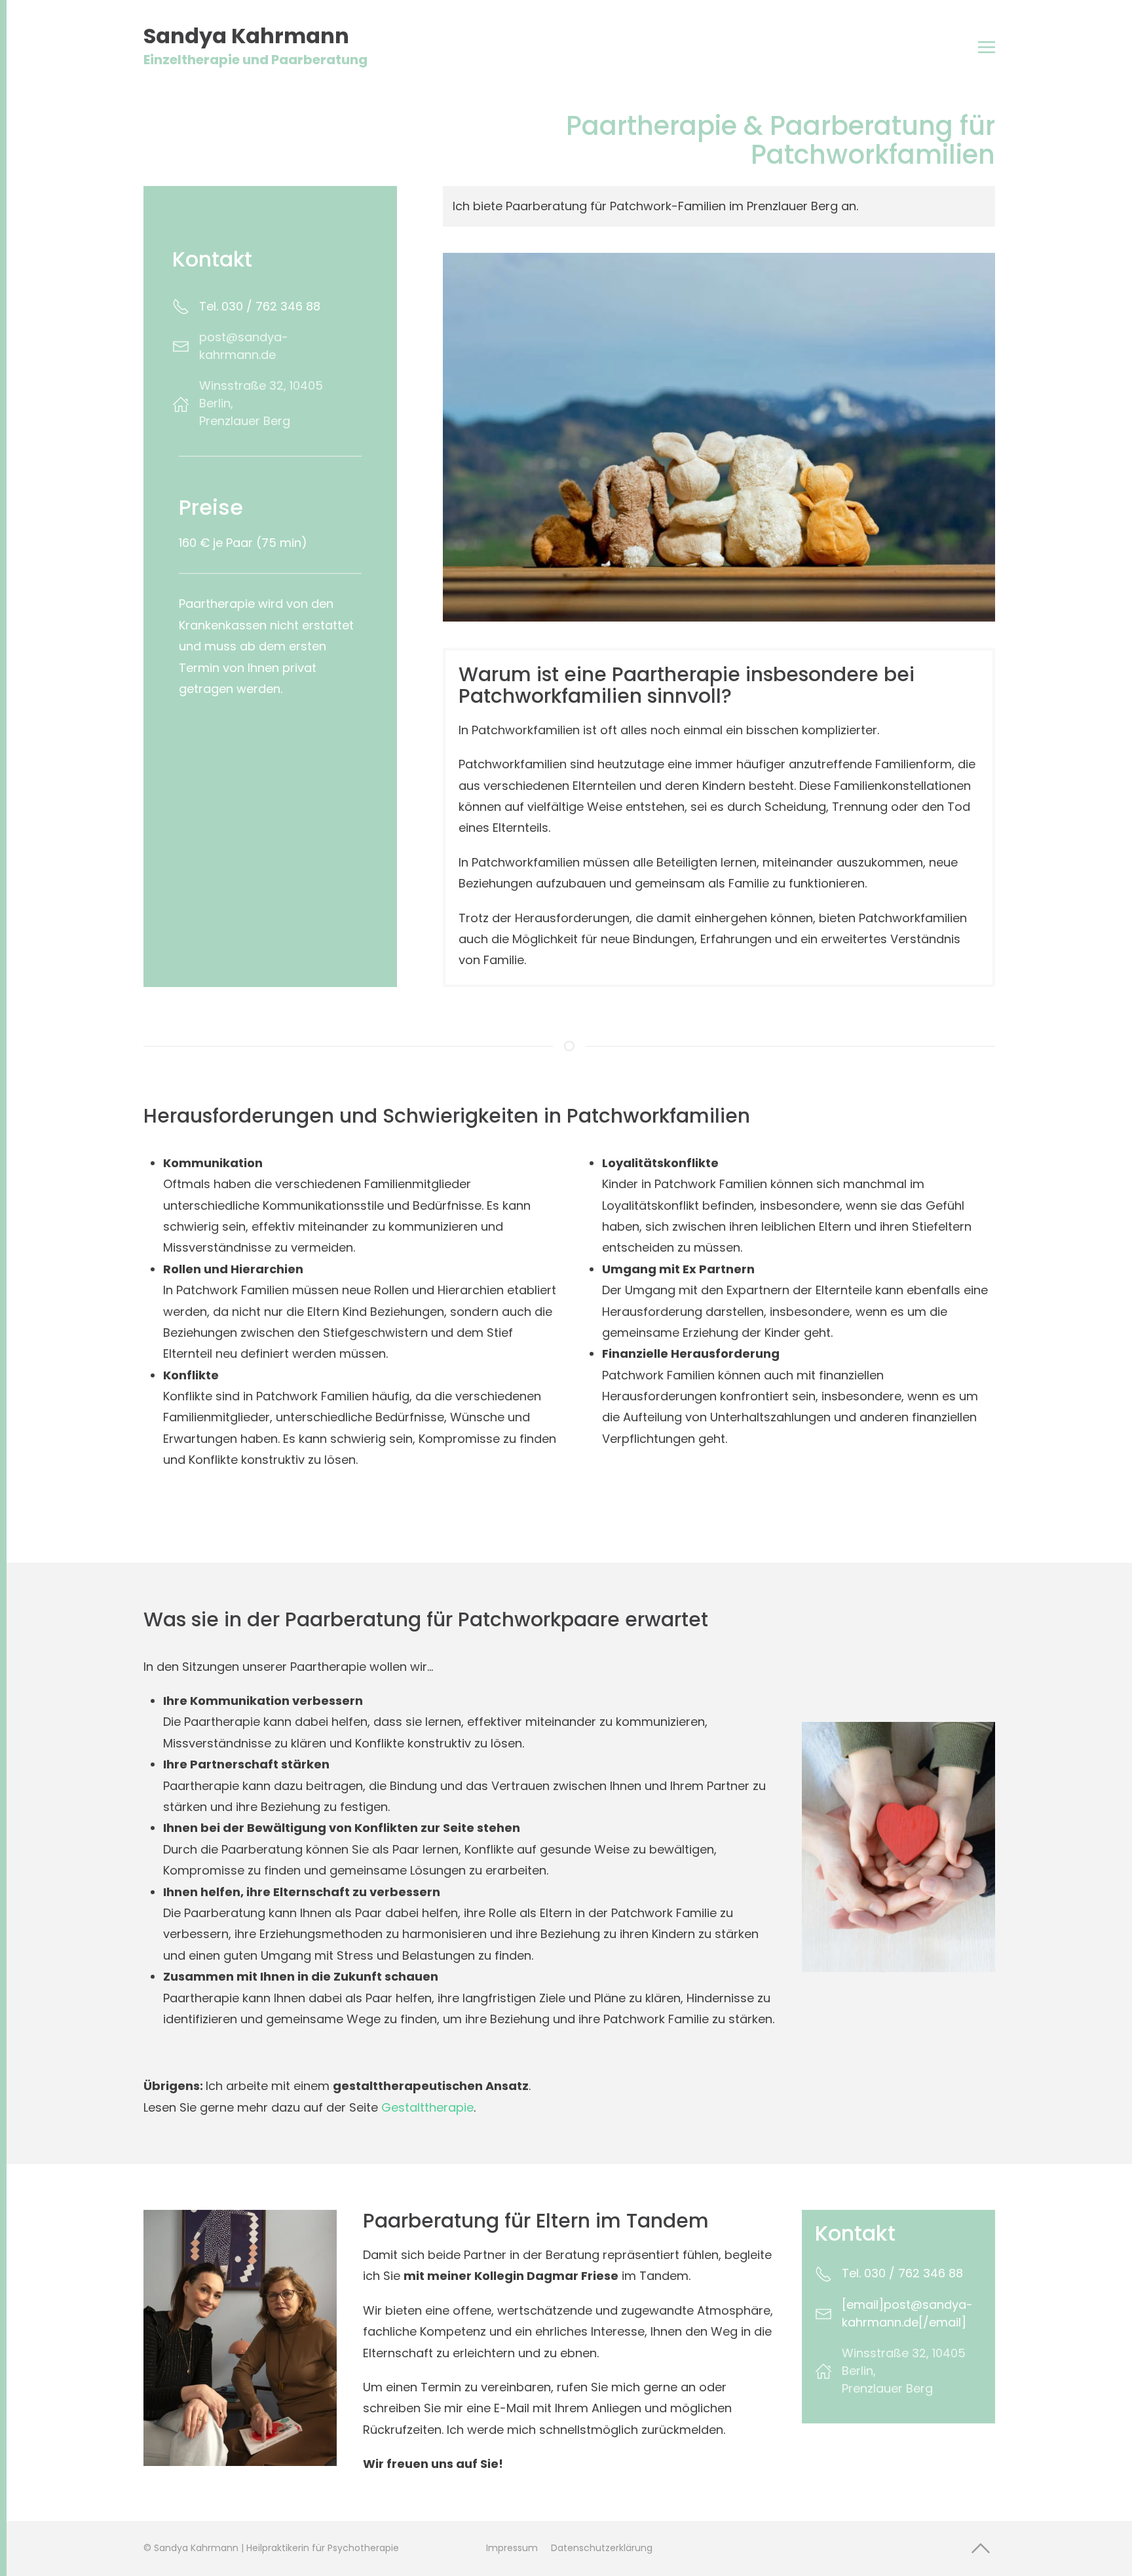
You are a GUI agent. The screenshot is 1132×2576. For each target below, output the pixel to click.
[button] (987, 47)
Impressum (512, 2548)
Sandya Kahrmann (255, 47)
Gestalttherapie (427, 2107)
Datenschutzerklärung (602, 2548)
